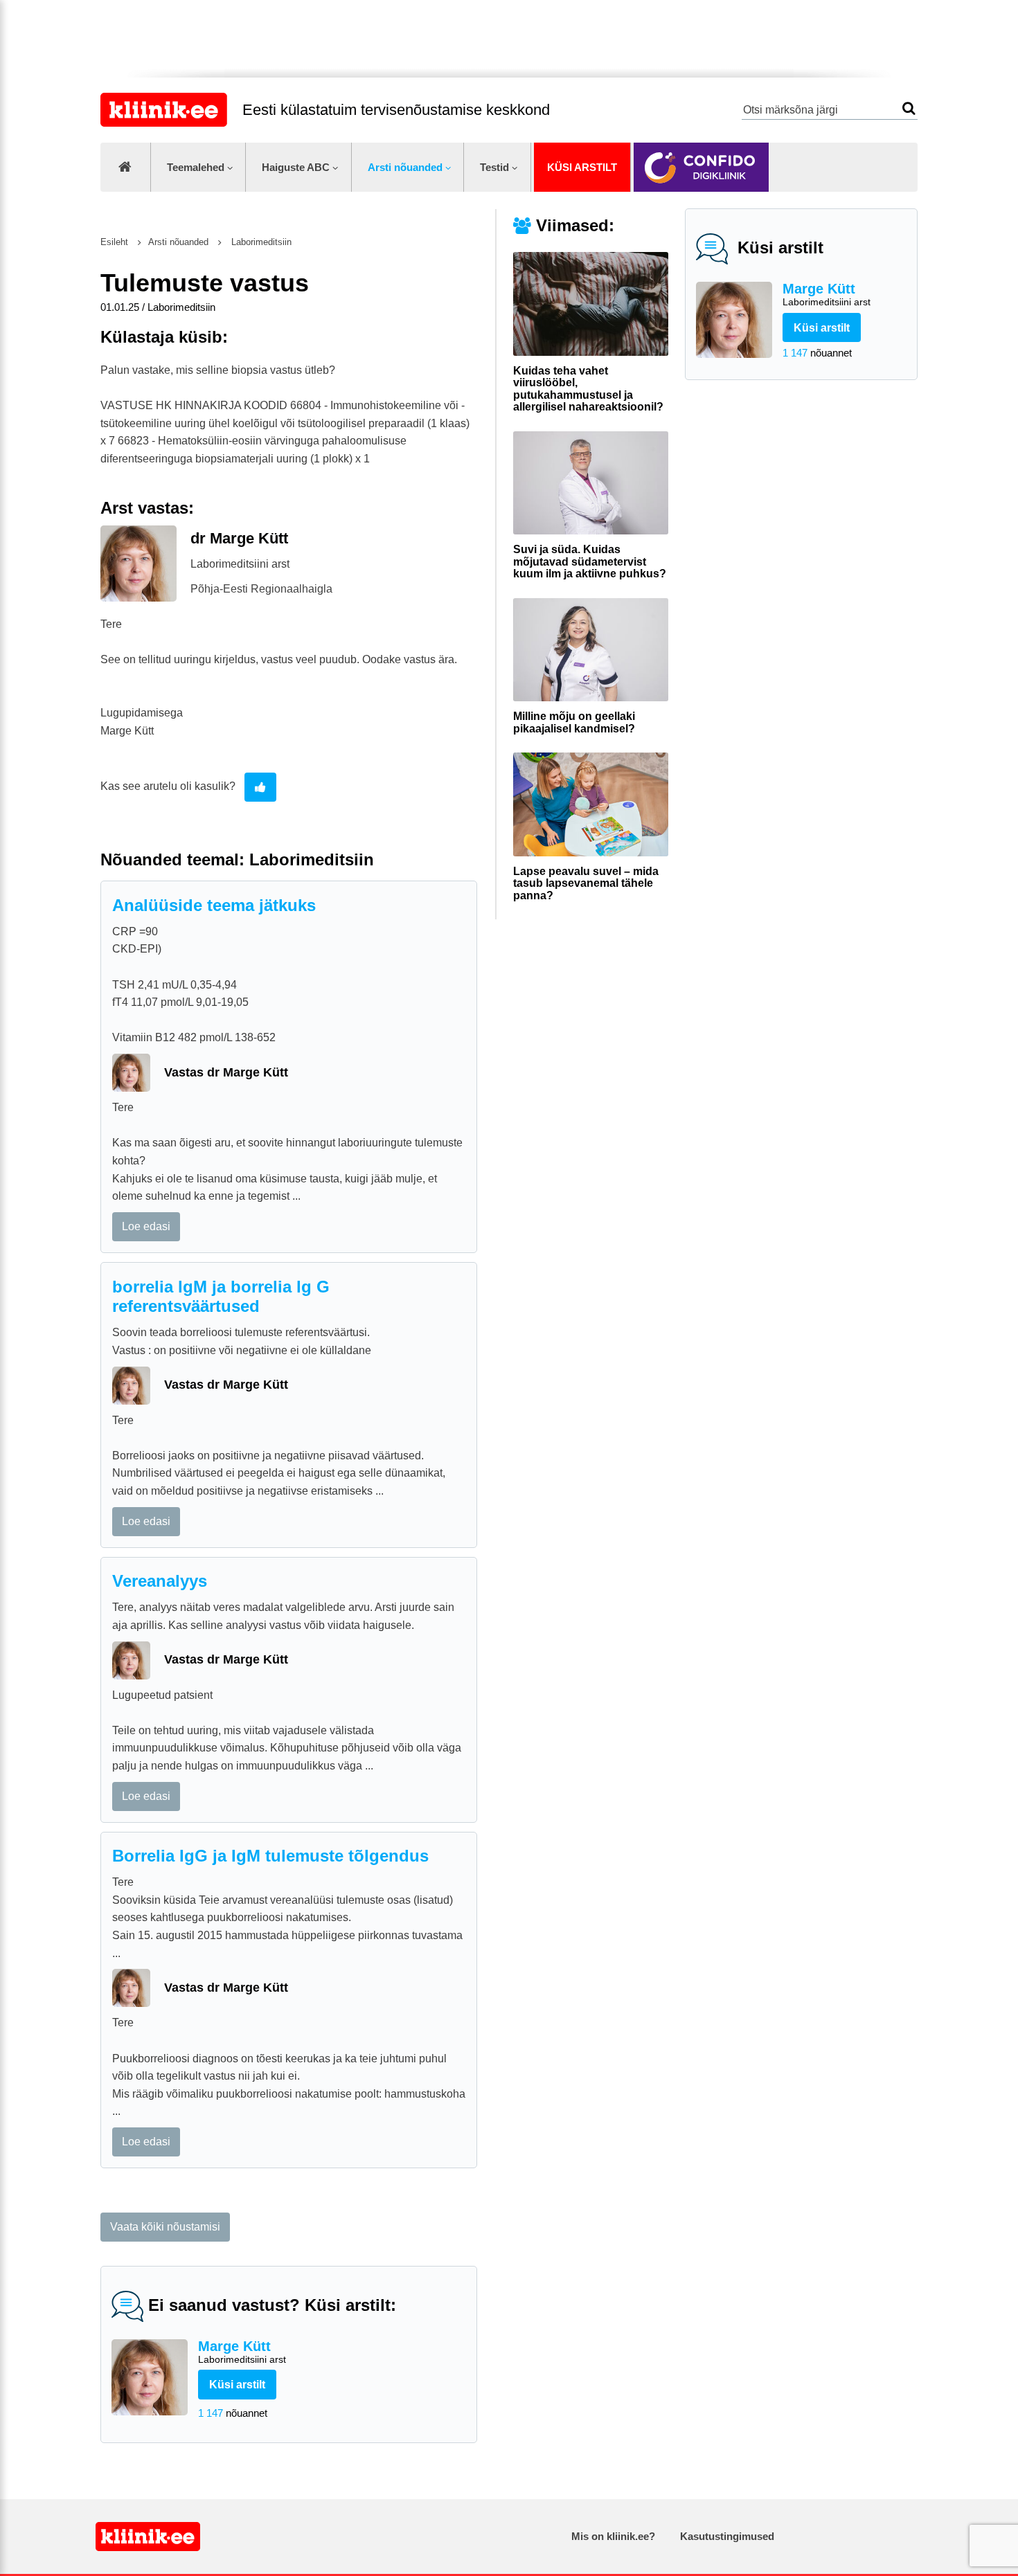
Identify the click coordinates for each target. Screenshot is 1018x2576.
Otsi (909, 108)
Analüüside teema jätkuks (214, 905)
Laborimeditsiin (260, 242)
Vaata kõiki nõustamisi (165, 2227)
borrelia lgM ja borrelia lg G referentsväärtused (221, 1297)
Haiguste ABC (296, 167)
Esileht (114, 242)
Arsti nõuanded (405, 167)
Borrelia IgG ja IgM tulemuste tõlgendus (270, 1856)
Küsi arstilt (582, 167)
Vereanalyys (160, 1581)
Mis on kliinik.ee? (613, 2536)
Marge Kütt (827, 294)
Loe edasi (146, 1226)
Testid (494, 167)
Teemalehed (196, 167)
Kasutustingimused (727, 2536)
